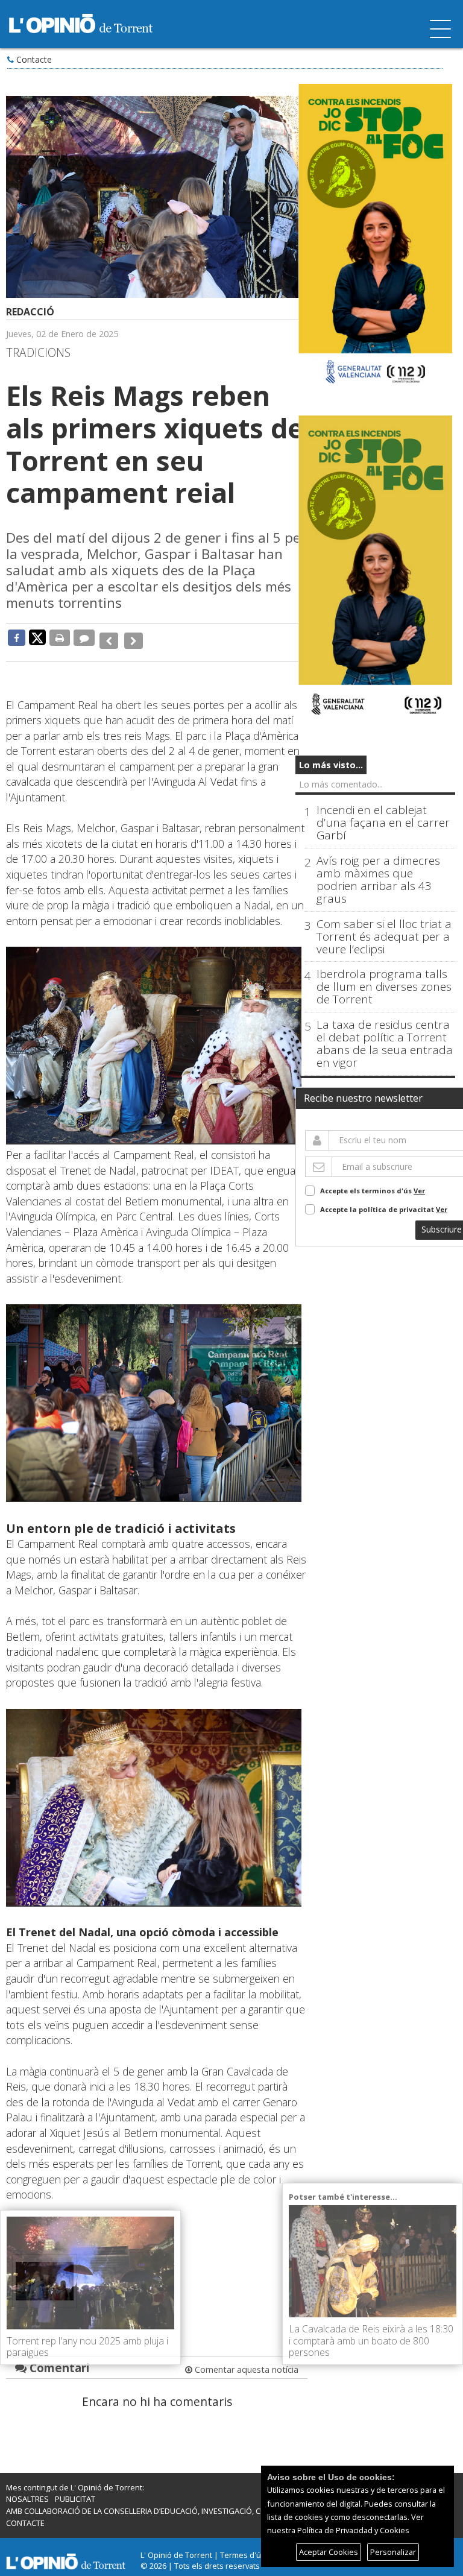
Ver (419, 1191)
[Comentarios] (84, 637)
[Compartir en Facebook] (17, 637)
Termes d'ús (243, 2546)
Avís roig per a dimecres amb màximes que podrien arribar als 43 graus (378, 880)
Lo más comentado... (341, 784)
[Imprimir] (60, 637)
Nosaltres (27, 2490)
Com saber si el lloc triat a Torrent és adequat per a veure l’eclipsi (384, 937)
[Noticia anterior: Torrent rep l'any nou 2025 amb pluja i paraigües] (108, 637)
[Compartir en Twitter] (37, 637)
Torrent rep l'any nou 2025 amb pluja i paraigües (87, 2347)
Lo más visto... (331, 765)
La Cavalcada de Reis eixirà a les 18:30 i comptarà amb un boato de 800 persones (371, 2340)
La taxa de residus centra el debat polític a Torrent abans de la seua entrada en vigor (385, 1044)
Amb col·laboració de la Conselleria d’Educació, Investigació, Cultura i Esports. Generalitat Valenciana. (217, 2502)
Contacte (34, 59)
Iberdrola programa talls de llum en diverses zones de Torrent (384, 987)
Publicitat (75, 2490)
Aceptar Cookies (329, 2552)
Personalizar (393, 2552)
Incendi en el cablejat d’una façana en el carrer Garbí (383, 823)
